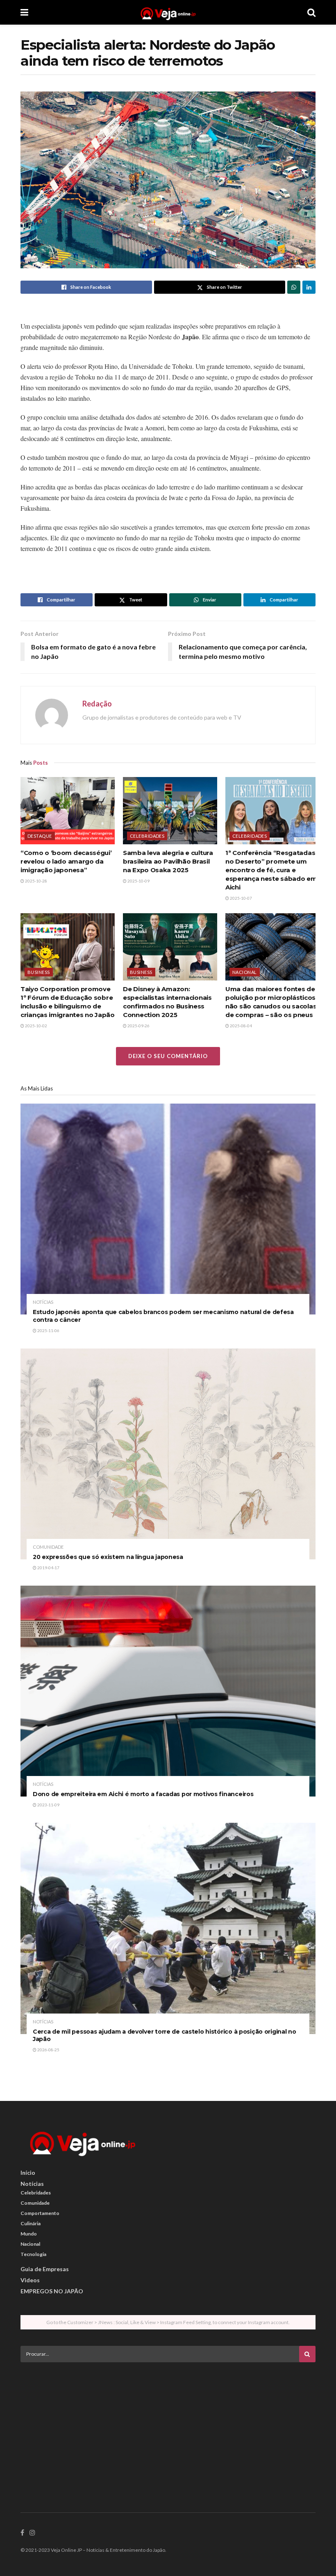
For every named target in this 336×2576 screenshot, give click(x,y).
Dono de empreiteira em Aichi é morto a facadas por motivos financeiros (143, 1794)
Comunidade (48, 1547)
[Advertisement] (168, 2426)
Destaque (40, 836)
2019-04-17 (48, 1568)
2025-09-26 (138, 1026)
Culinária (31, 2223)
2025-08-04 (241, 1026)
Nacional (245, 972)
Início (28, 2173)
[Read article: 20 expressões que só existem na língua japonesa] (168, 1454)
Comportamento (40, 2213)
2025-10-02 (36, 1026)
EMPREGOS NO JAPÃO (52, 2291)
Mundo (29, 2234)
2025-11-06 (48, 1330)
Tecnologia (33, 2254)
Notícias (43, 1302)
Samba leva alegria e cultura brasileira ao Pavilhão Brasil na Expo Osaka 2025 (168, 861)
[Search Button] (311, 12)
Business (39, 972)
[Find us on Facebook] (22, 2533)
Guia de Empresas (45, 2269)
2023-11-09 (48, 1805)
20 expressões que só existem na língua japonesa (108, 1557)
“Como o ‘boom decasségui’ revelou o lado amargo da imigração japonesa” (66, 861)
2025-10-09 (138, 881)
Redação (97, 704)
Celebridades (147, 836)
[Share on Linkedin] (309, 287)
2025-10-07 (241, 898)
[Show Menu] (24, 12)
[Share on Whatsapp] (294, 287)
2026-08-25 (48, 2050)
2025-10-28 (36, 881)
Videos (30, 2280)
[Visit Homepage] (168, 12)
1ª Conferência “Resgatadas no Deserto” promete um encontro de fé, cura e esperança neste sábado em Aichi (271, 870)
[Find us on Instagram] (32, 2533)
